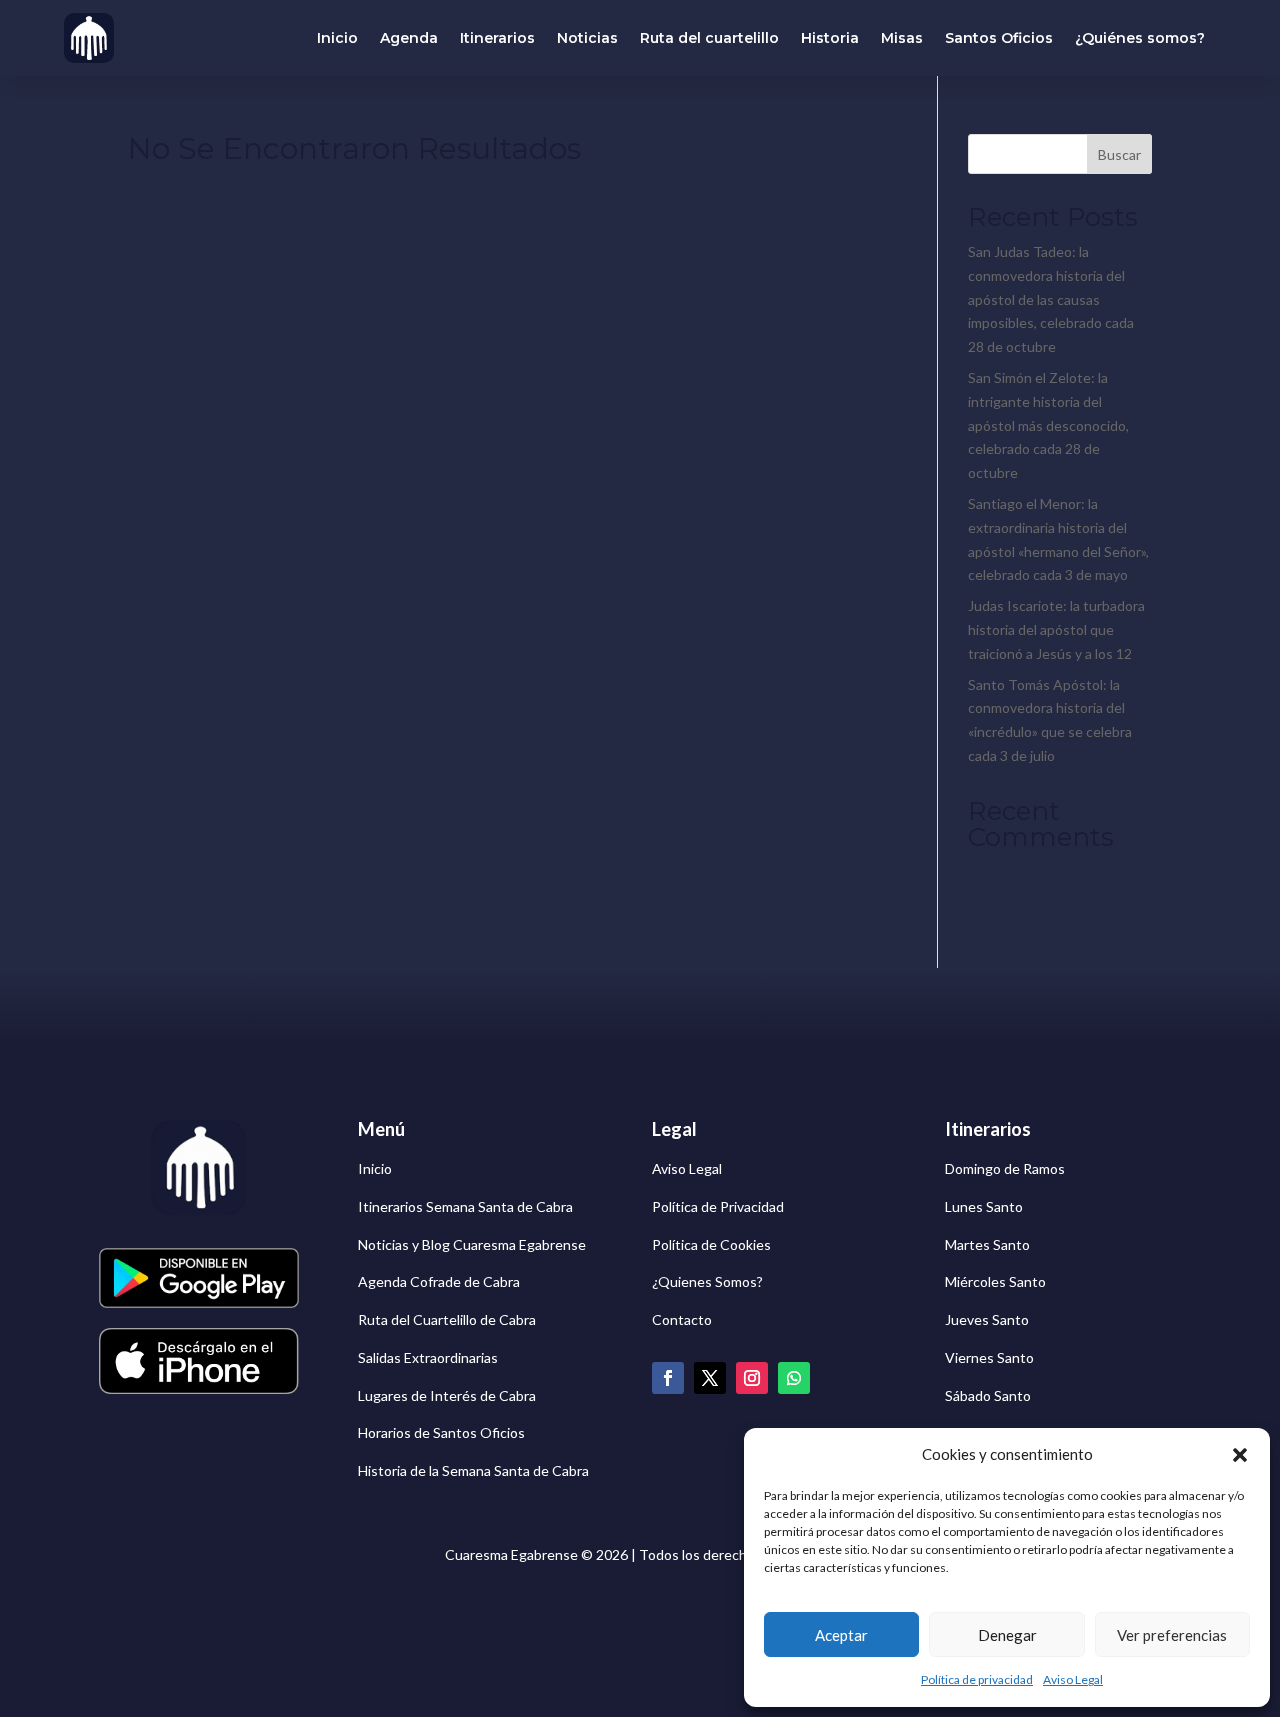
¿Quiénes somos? (1140, 38)
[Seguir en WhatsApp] (794, 1378)
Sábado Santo (988, 1395)
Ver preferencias (1172, 1635)
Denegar (1007, 1635)
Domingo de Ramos (1005, 1168)
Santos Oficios (999, 38)
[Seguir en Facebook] (668, 1378)
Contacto (682, 1319)
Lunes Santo (984, 1206)
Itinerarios (497, 38)
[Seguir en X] (710, 1378)
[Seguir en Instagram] (752, 1378)
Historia (830, 38)
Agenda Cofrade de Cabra (439, 1281)
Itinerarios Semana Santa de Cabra (465, 1206)
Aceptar (841, 1635)
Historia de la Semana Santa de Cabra (473, 1470)
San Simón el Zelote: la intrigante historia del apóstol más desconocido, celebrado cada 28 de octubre (1048, 425)
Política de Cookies (711, 1244)
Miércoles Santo (995, 1281)
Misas (902, 38)
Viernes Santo (989, 1357)
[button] (1240, 1455)
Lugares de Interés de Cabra (447, 1395)
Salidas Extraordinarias (428, 1357)
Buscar (1119, 154)
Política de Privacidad (718, 1206)
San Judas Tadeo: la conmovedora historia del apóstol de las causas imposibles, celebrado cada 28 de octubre (1051, 299)
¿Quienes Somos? (707, 1281)
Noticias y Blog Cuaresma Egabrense (472, 1244)
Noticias (587, 38)
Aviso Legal (1073, 1679)
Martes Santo (987, 1244)
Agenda (409, 38)
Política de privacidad (977, 1679)
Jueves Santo (987, 1319)
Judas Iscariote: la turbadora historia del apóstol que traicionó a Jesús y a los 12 (1056, 629)
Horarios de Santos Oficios (441, 1432)
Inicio (337, 38)
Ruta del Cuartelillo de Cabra (447, 1319)
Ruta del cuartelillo (709, 38)
